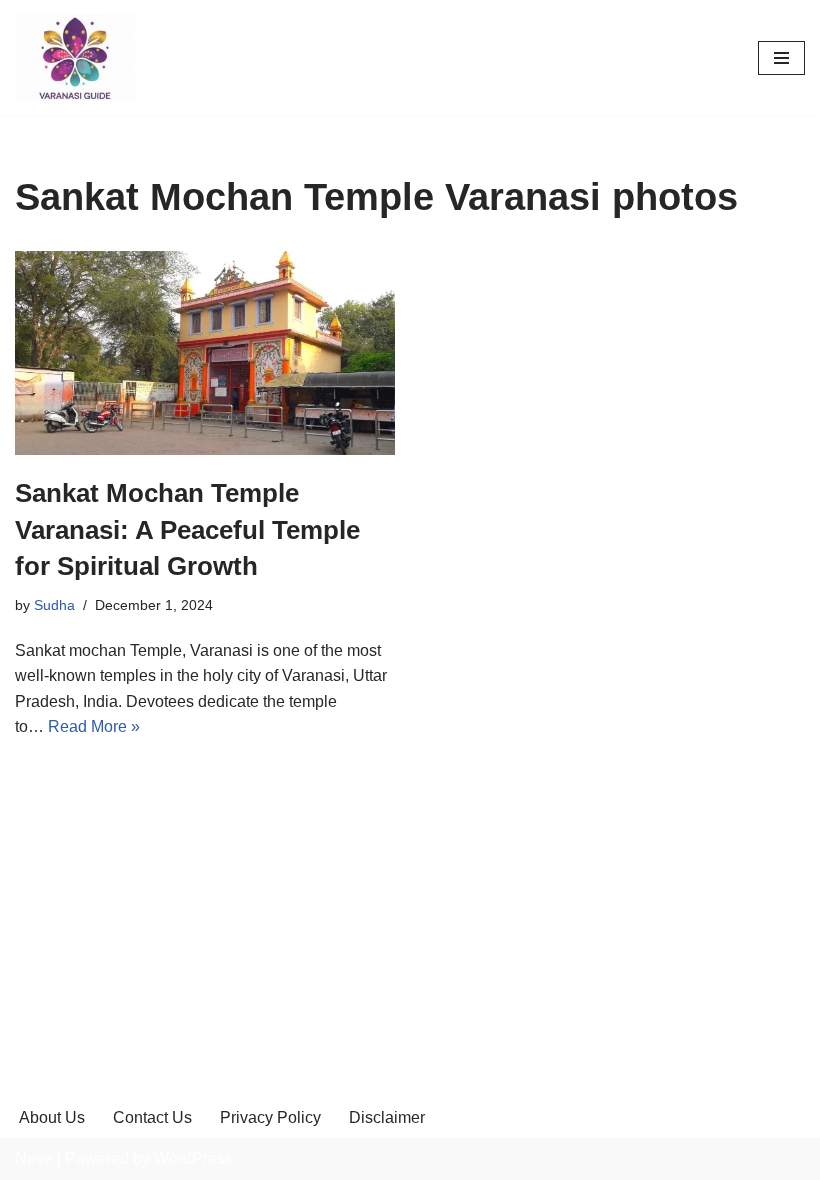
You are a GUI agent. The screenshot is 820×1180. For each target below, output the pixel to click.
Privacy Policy (270, 1117)
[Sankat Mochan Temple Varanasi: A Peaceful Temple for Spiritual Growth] (205, 353)
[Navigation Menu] (781, 58)
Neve (34, 1158)
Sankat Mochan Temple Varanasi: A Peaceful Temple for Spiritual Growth (187, 529)
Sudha (54, 605)
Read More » (94, 726)
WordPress (193, 1158)
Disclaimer (387, 1117)
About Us (52, 1117)
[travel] (75, 57)
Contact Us (152, 1117)
